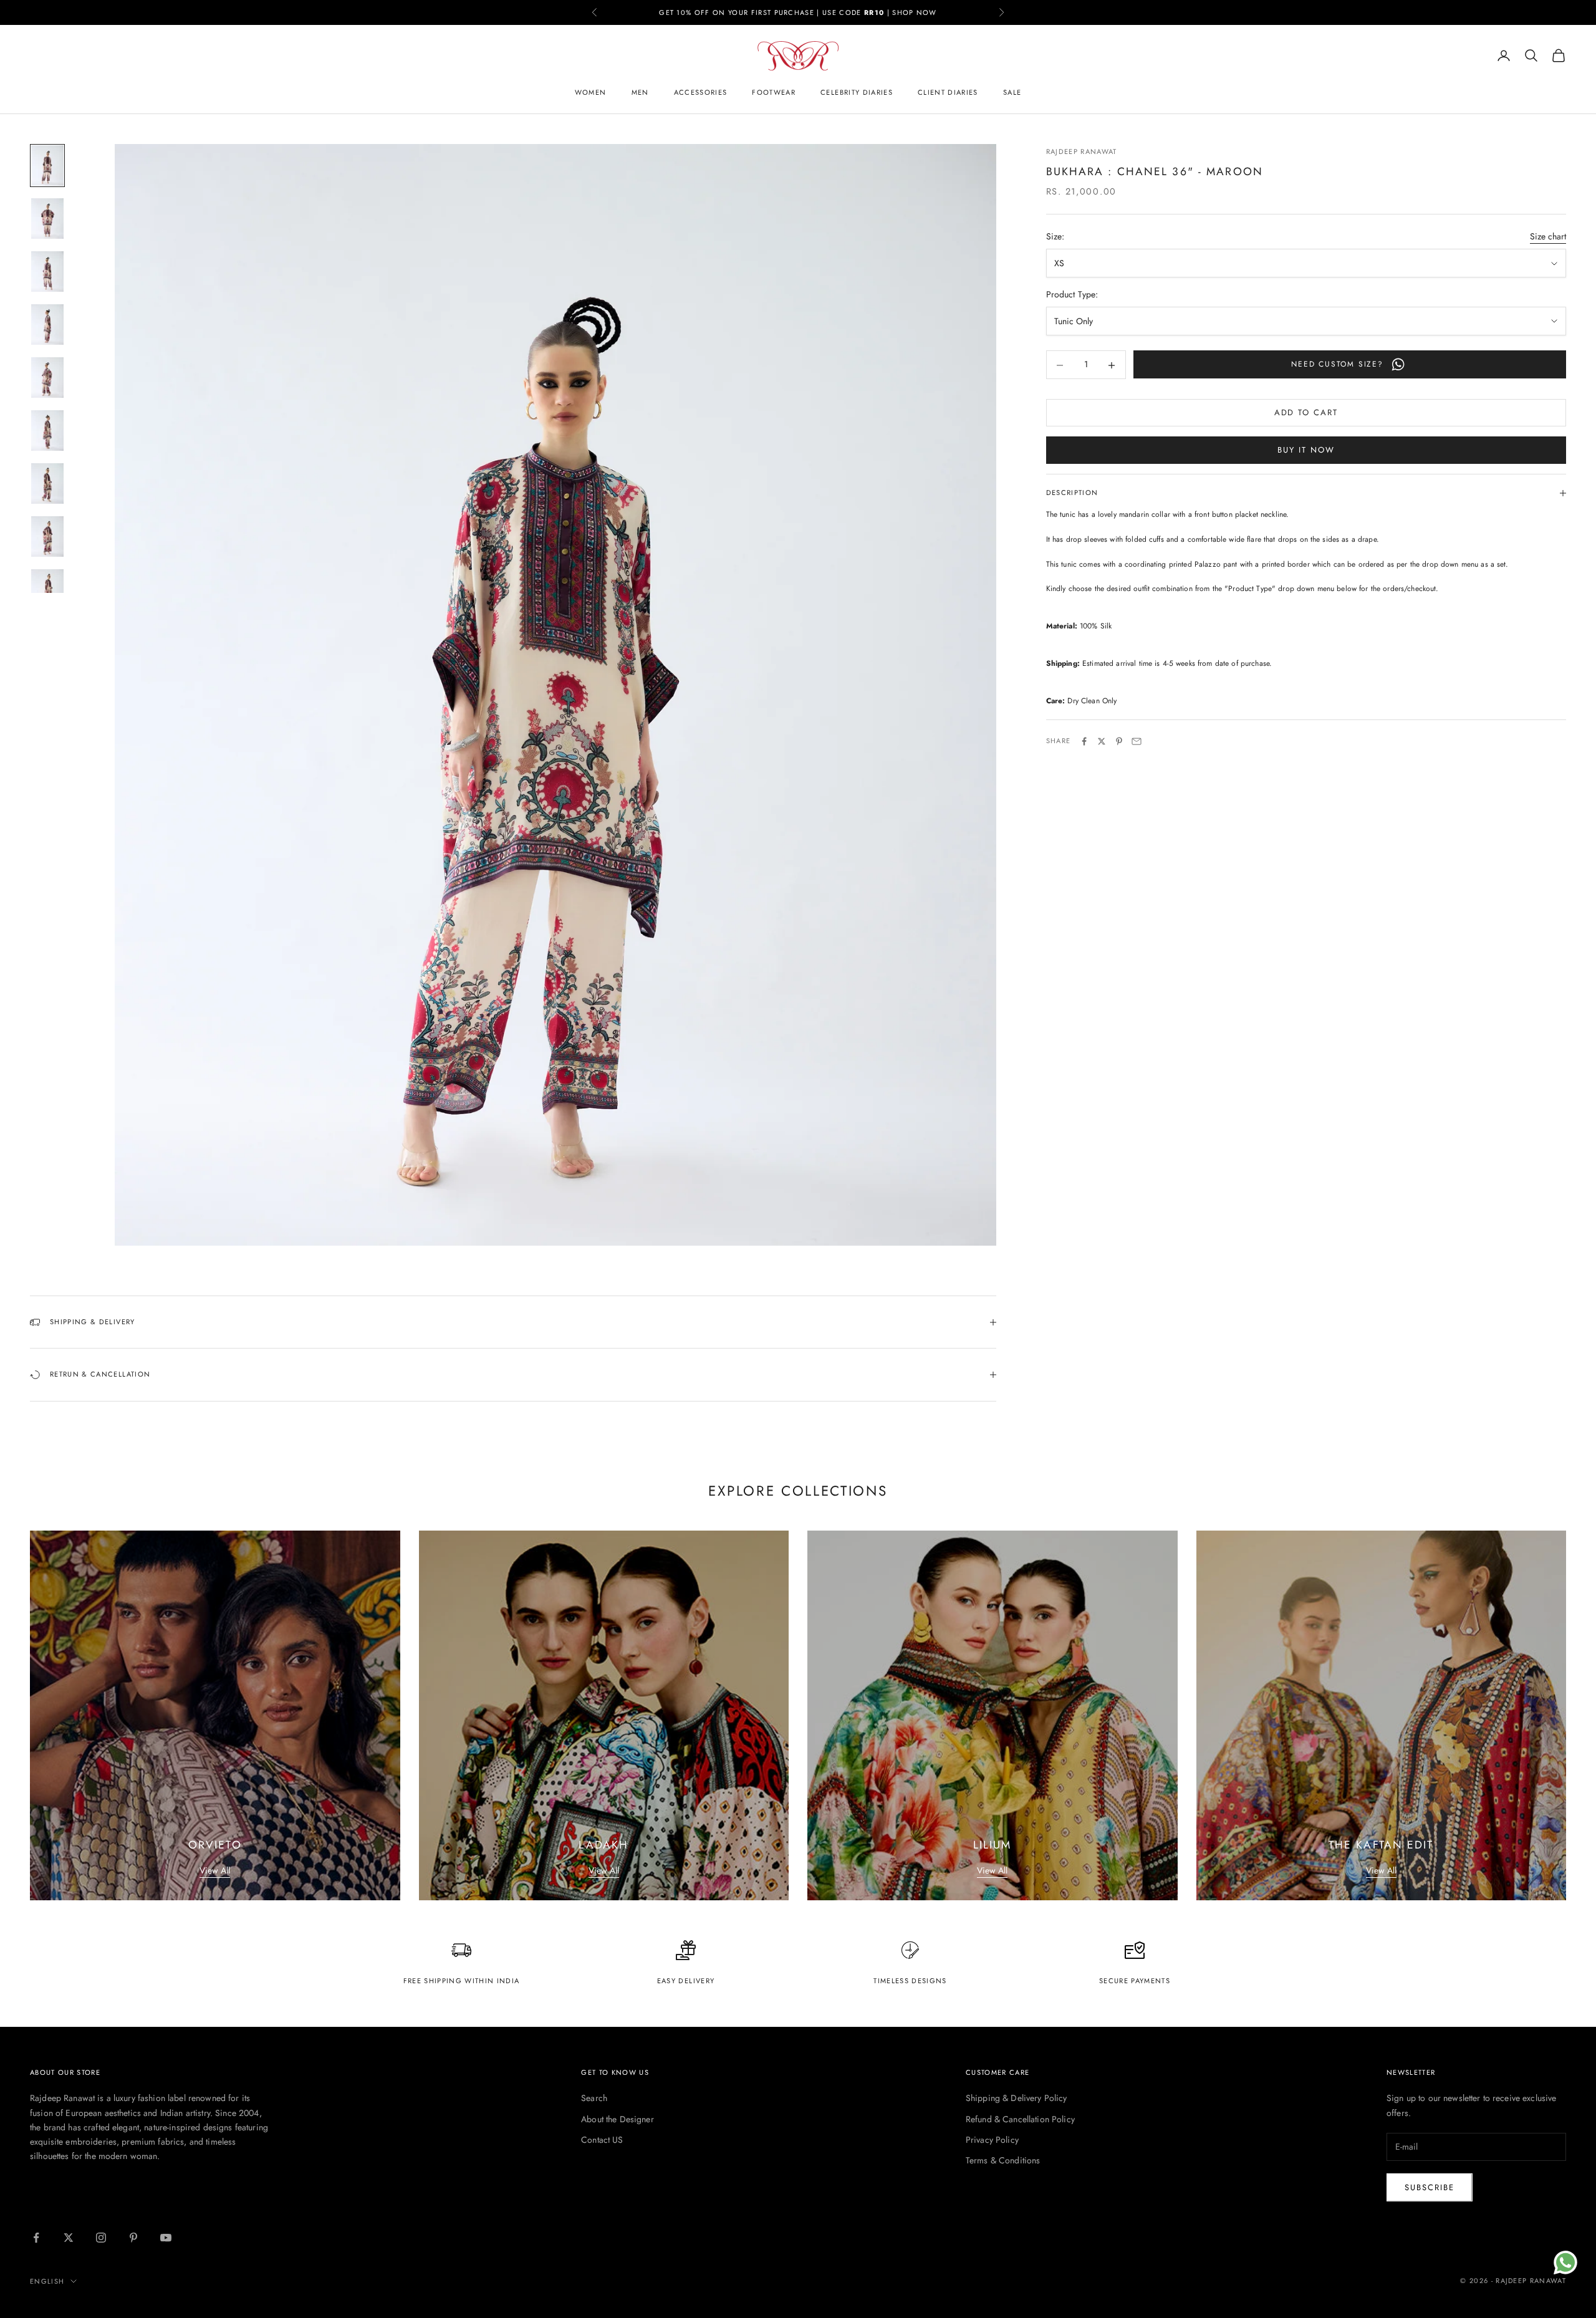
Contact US (602, 2140)
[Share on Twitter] (1102, 741)
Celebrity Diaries (857, 92)
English (47, 2281)
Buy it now (1306, 450)
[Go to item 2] (47, 219)
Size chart (1548, 237)
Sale (1012, 92)
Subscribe (1430, 2187)
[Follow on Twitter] (69, 2238)
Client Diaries (948, 92)
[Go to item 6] (47, 430)
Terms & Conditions (1003, 2160)
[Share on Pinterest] (1119, 741)
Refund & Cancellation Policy (1020, 2119)
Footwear (774, 92)
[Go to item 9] (47, 589)
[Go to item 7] (47, 483)
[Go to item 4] (47, 325)
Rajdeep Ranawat (1082, 151)
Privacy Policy (992, 2140)
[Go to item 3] (47, 272)
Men (640, 92)
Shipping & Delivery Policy (1017, 2098)
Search (594, 2098)
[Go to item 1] (47, 166)
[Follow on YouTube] (166, 2238)
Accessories (701, 92)
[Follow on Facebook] (36, 2238)
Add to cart (1306, 413)
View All (215, 1870)
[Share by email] (1137, 741)
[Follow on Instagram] (101, 2238)
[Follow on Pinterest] (133, 2238)
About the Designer (618, 2119)
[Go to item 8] (47, 536)
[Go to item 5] (47, 378)
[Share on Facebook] (1084, 741)
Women (591, 92)
